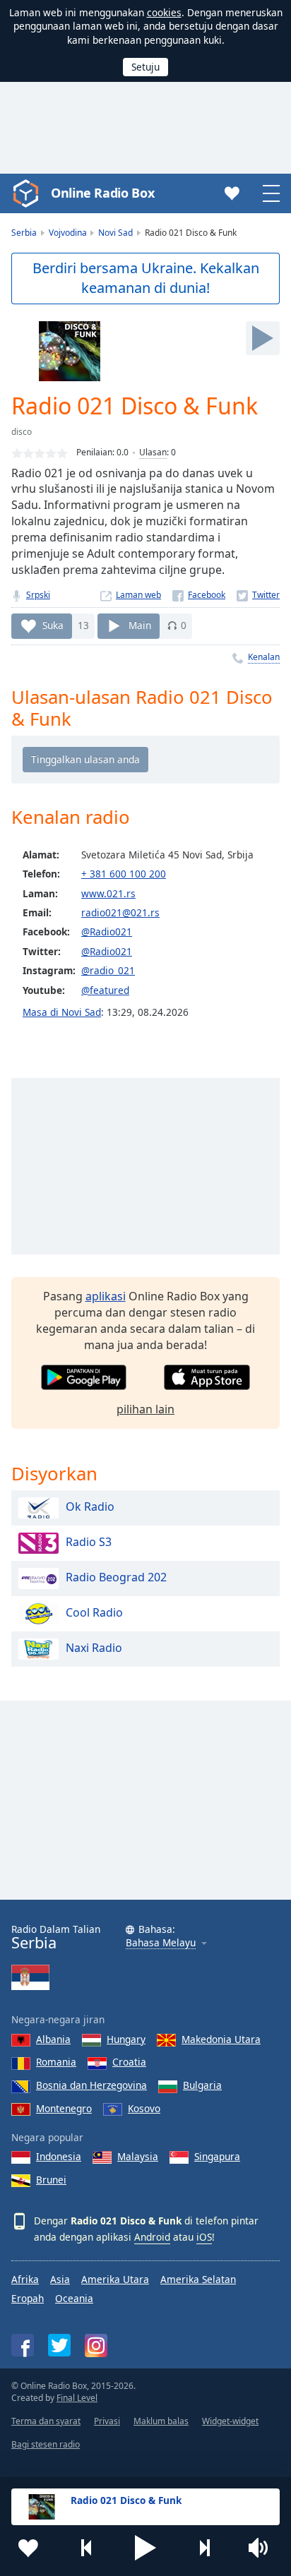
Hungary (126, 2039)
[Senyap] (263, 2548)
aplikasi (106, 1296)
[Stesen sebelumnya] (87, 2548)
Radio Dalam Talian (56, 1937)
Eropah (28, 2298)
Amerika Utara (115, 2279)
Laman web (138, 595)
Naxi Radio (94, 1648)
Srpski (38, 595)
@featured (105, 990)
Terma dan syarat (46, 2421)
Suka (53, 625)
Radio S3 (89, 1542)
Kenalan (264, 657)
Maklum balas (161, 2421)
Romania (56, 2062)
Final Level (77, 2398)
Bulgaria (202, 2085)
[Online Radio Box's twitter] (59, 2345)
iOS (204, 2237)
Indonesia (59, 2156)
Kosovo (144, 2108)
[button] (145, 2548)
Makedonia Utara (221, 2039)
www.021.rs (108, 893)
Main (140, 625)
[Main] (263, 338)
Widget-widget (230, 2421)
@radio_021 (108, 970)
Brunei (51, 2180)
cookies (164, 12)
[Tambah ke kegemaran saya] (28, 2548)
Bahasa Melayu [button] (161, 1943)
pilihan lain (145, 1409)
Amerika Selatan (198, 2279)
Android (152, 2237)
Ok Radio (90, 1506)
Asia (60, 2279)
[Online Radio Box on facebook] (23, 2345)
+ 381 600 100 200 (124, 874)
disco (22, 432)
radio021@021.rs (120, 912)
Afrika (25, 2279)
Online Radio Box (102, 193)
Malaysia (138, 2156)
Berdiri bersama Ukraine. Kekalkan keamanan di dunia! (146, 278)
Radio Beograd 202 (116, 1577)
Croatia (129, 2062)
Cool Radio (94, 1612)
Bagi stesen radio (46, 2444)
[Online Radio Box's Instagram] (96, 2346)
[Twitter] (258, 595)
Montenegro (64, 2108)
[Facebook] (199, 595)
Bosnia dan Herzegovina (91, 2085)
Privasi (107, 2421)
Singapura (217, 2156)
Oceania (74, 2298)
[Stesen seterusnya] (204, 2548)
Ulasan (153, 452)
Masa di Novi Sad (62, 1012)
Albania (53, 2039)
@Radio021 (107, 931)
